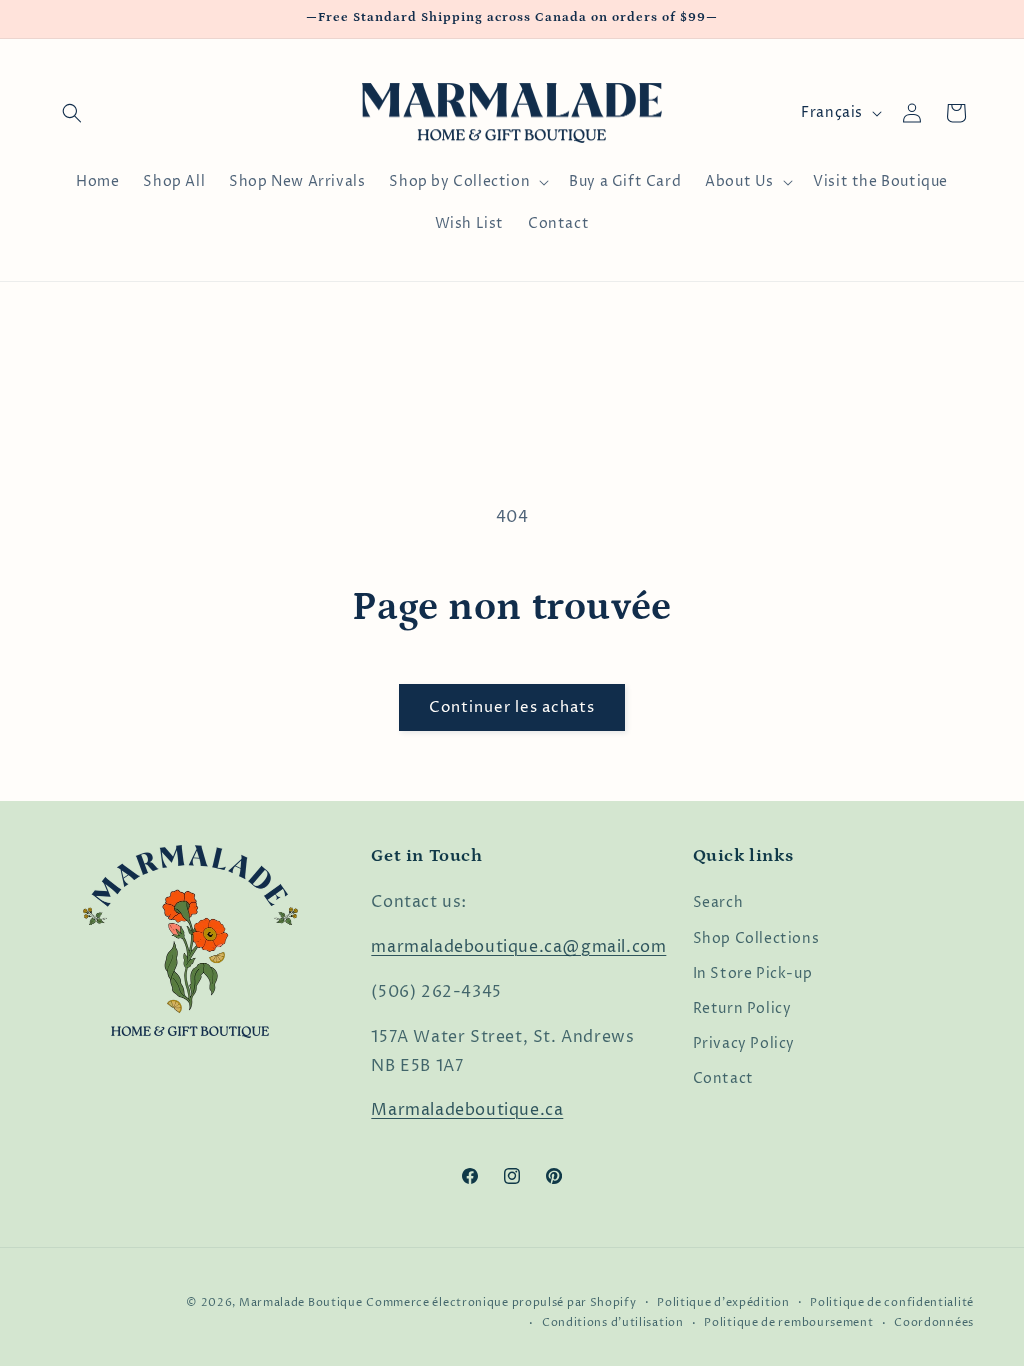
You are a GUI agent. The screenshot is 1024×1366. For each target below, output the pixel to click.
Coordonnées (934, 1322)
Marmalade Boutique (301, 1302)
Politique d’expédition (723, 1302)
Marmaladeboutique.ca (467, 1110)
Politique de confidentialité (892, 1302)
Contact (723, 1078)
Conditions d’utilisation (613, 1322)
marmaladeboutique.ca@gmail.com (518, 947)
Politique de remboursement (788, 1322)
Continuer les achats (512, 707)
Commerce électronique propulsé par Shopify (501, 1302)
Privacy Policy (744, 1043)
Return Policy (742, 1008)
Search (718, 902)
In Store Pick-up (753, 973)
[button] (72, 113)
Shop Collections (756, 938)
